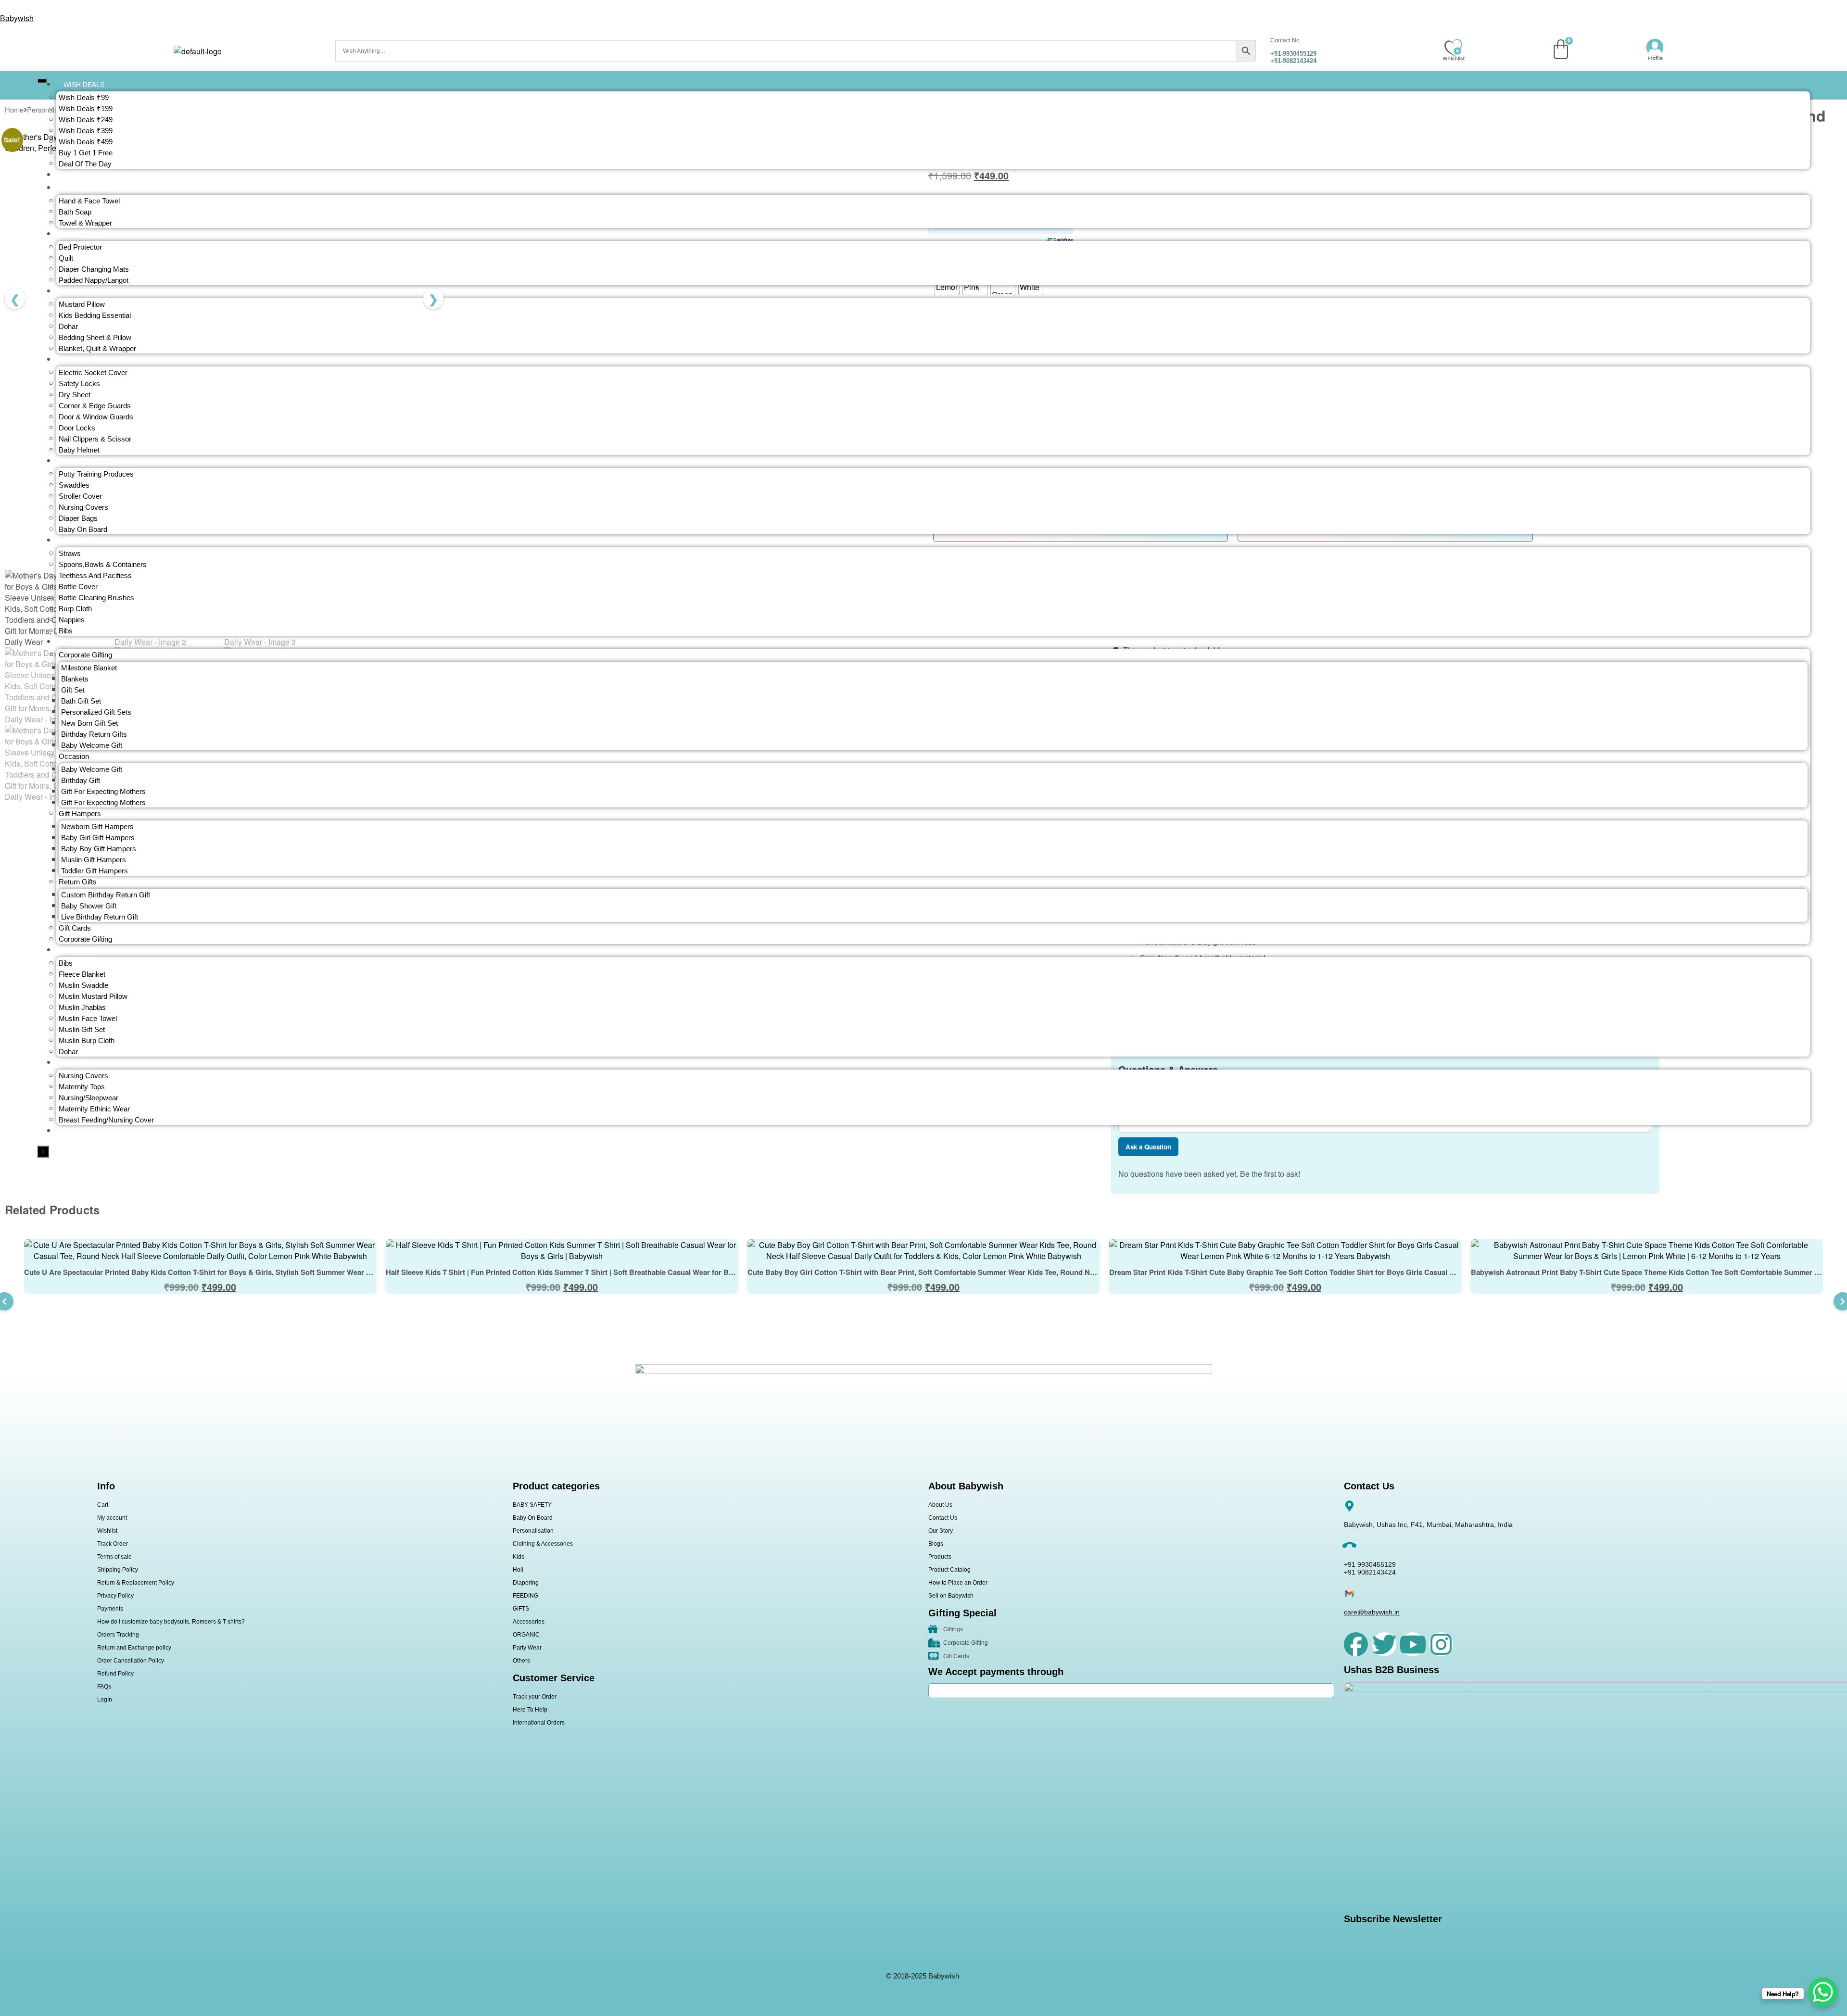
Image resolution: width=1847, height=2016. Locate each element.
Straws (70, 553)
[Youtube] (1413, 1644)
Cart (103, 1505)
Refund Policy (115, 1674)
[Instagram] (1441, 1644)
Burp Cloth (75, 609)
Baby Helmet (79, 450)
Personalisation (533, 1531)
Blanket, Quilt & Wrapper (97, 348)
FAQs (104, 1687)
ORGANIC (526, 1635)
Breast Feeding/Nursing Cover (106, 1120)
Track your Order (535, 1697)
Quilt (66, 258)
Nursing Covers (83, 507)
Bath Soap (75, 212)
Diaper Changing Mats (94, 269)
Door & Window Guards (96, 417)
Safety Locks (79, 384)
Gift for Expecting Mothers (103, 791)
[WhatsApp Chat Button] (1823, 1992)
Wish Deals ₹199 (86, 108)
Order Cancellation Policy (131, 1661)
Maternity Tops (82, 1087)
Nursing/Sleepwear (89, 1098)
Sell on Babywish (951, 1596)
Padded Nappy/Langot (94, 280)
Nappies (72, 620)
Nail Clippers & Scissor (95, 439)
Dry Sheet (75, 395)
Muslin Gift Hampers (94, 860)
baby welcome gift (92, 745)
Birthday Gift (81, 780)
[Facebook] (1356, 1644)
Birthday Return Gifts (94, 734)
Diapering (526, 1583)
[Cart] (1561, 49)
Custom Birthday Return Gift (106, 895)
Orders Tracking (118, 1635)
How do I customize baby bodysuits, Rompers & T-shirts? (171, 1622)
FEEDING (525, 1596)
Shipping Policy (118, 1570)
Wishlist (107, 1531)
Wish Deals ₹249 (86, 120)
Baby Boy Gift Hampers (99, 849)
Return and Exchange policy (134, 1648)
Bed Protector (80, 247)
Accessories (529, 1622)
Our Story (941, 1531)
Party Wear (527, 1648)
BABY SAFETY (532, 1505)
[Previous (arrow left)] (17, 1008)
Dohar (68, 326)
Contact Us (943, 1518)
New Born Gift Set (89, 723)
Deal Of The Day (85, 164)
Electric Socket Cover (93, 372)
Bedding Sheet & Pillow (95, 337)
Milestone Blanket (89, 668)
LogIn (105, 1700)
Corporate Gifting (85, 939)
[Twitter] (1384, 1644)
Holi (518, 1570)
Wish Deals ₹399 (86, 131)
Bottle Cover (78, 586)
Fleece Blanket (82, 974)
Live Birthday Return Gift (100, 917)
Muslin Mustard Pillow (93, 996)
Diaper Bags (78, 518)
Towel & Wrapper (85, 223)
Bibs (66, 631)
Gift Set (73, 690)
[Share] (1815, 11)
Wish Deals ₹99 (84, 97)
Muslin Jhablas (82, 1007)
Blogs (936, 1544)
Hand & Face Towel (89, 201)
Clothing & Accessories (543, 1544)
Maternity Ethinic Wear (94, 1109)
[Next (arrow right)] (1830, 1008)
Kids (519, 1557)
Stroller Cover (80, 496)
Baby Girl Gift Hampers (98, 838)
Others (521, 1661)
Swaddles (74, 485)
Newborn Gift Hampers (97, 826)
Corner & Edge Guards (95, 406)
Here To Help (530, 1710)
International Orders (539, 1723)
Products (940, 1557)
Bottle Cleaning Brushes (96, 598)
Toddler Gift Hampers (95, 871)
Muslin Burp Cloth (87, 1040)
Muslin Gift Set (82, 1029)
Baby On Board (83, 529)
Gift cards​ (75, 928)
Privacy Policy (115, 1596)
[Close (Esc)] (1836, 11)
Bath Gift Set (81, 701)
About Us (940, 1505)
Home (14, 109)
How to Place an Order (958, 1583)
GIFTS (521, 1609)
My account (112, 1518)
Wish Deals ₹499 (86, 142)
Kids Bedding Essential (95, 315)
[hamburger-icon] (42, 81)
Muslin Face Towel (88, 1018)
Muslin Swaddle (83, 985)
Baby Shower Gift (89, 906)
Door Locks (77, 428)
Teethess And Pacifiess (95, 575)
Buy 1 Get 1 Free (86, 153)
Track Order (113, 1544)
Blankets (75, 679)
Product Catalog (949, 1570)
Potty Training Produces (96, 474)
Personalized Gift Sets (96, 712)
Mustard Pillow (82, 304)
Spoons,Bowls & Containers (103, 564)
